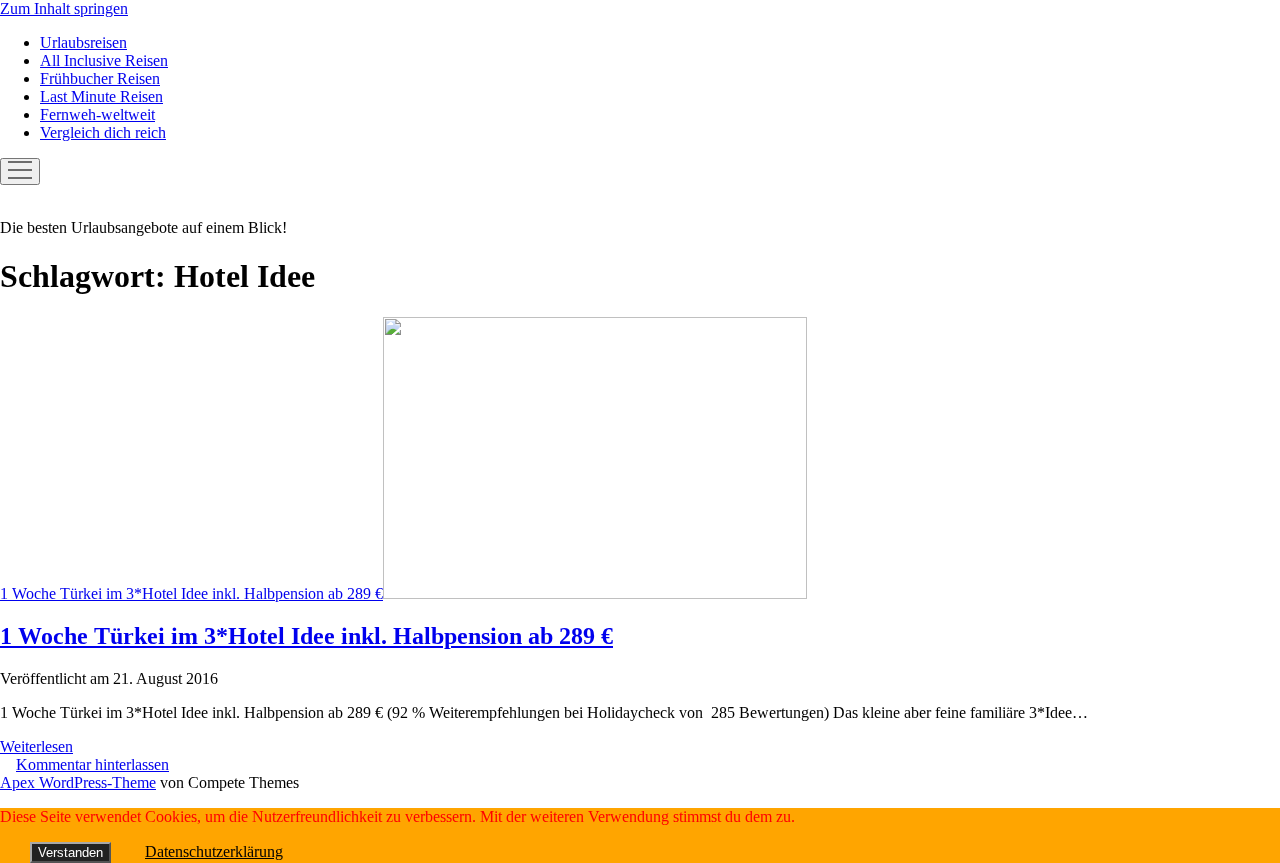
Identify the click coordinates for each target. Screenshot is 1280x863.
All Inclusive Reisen (104, 60)
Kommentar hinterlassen (92, 764)
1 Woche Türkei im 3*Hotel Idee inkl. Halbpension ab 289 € (191, 593)
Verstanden (70, 852)
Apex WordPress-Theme (78, 782)
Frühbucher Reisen (100, 78)
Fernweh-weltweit (97, 114)
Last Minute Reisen (101, 96)
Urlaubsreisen (83, 42)
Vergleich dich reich (103, 132)
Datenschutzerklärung (214, 851)
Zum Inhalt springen (64, 8)
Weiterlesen (36, 746)
